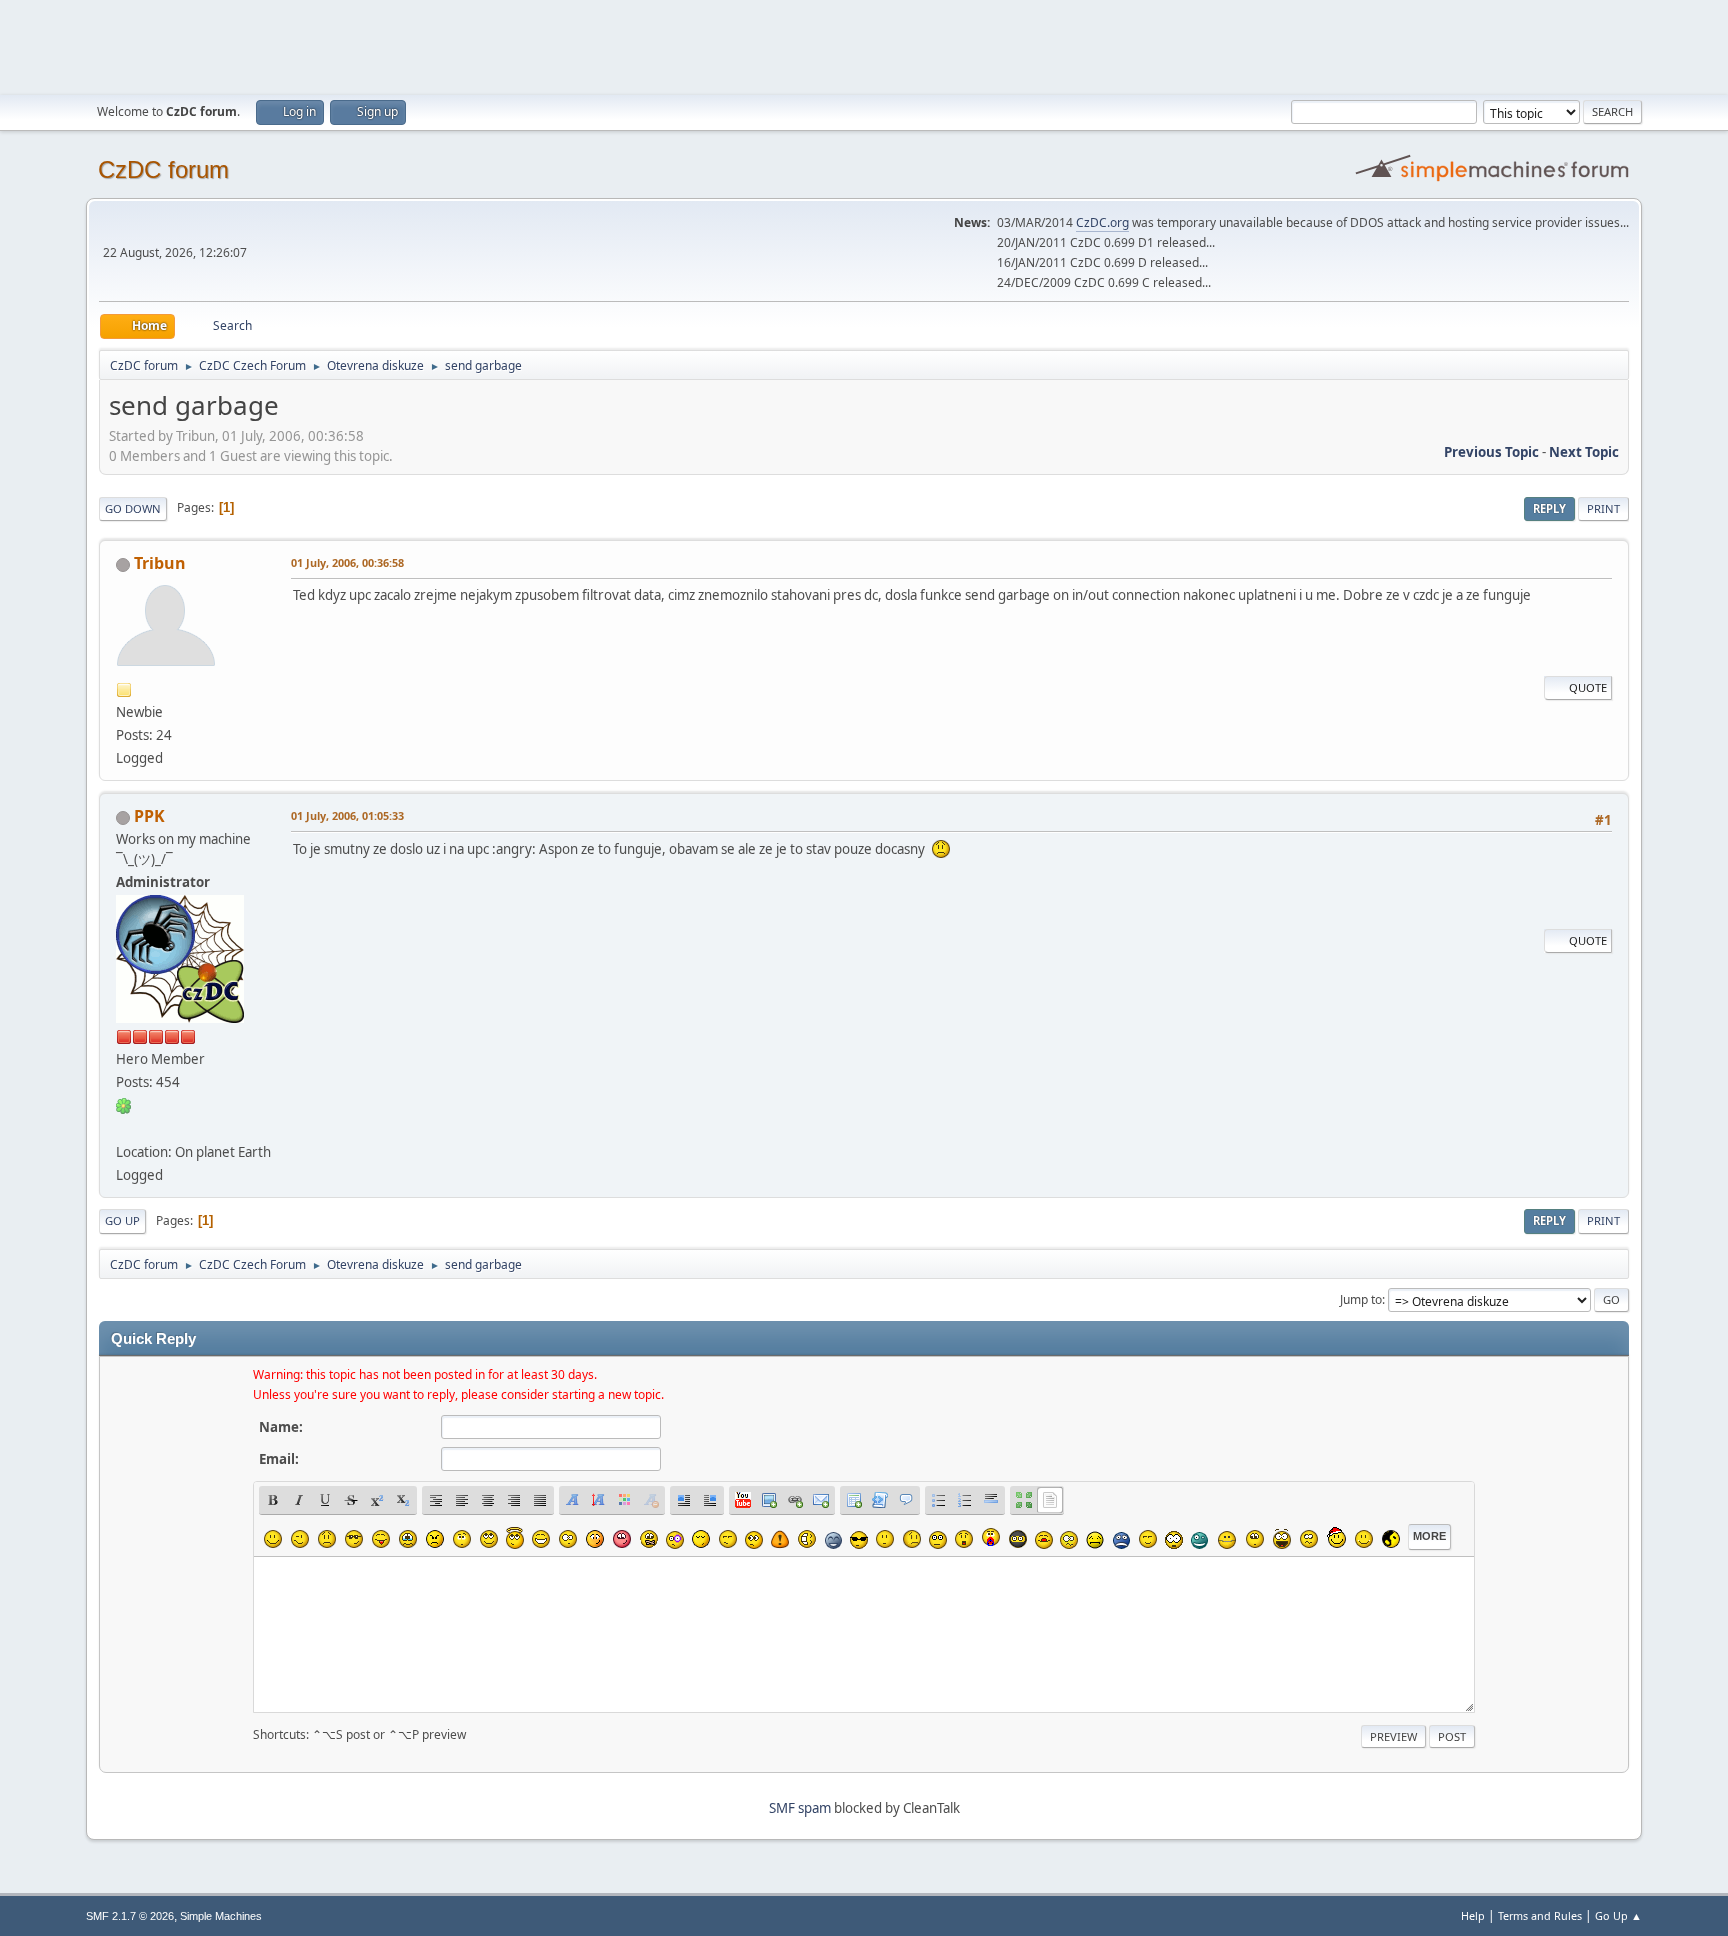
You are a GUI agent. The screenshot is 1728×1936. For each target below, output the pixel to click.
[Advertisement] (864, 45)
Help (1473, 1915)
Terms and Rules (1540, 1915)
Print (1603, 508)
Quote (1588, 687)
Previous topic (1491, 452)
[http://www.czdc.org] (124, 1128)
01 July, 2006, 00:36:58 (347, 562)
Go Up (122, 1220)
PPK (149, 816)
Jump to (1361, 1299)
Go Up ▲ (1618, 1915)
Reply (1549, 508)
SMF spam (800, 1808)
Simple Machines (221, 1916)
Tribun (160, 563)
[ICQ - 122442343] (124, 1105)
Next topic (1584, 452)
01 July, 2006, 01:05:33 (347, 815)
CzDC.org (1102, 222)
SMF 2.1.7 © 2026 (130, 1916)
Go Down (133, 508)
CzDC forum (163, 169)
